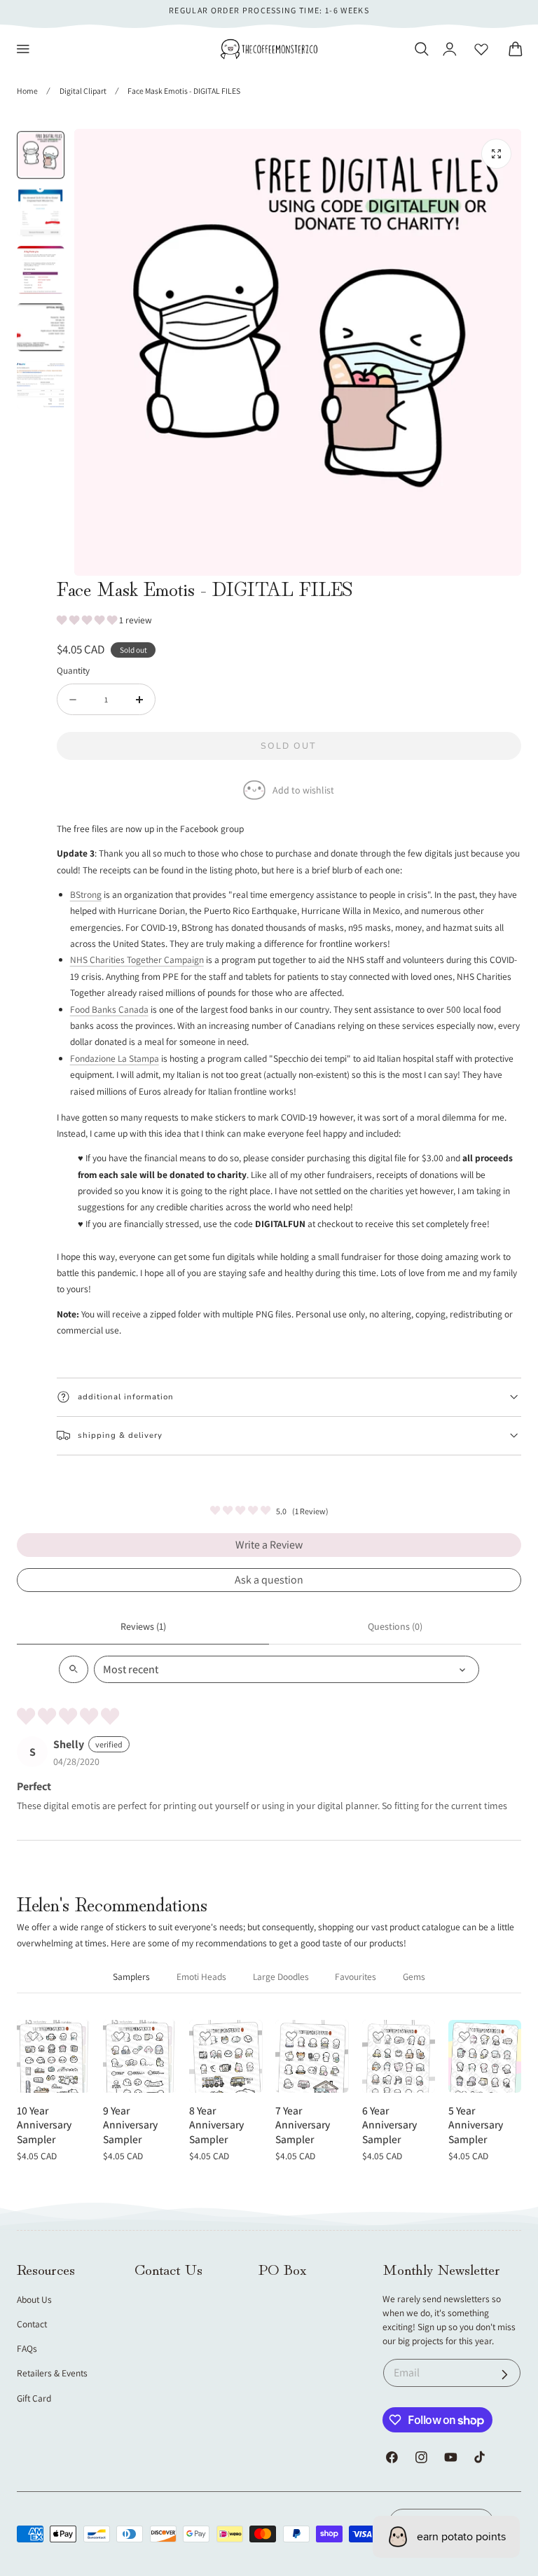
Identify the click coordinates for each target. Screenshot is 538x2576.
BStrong (86, 894)
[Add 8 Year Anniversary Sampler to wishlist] (205, 2036)
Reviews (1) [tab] (143, 1626)
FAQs (27, 2348)
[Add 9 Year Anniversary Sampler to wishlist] (119, 2036)
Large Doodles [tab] (281, 1976)
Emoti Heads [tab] (201, 1976)
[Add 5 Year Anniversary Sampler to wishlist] (464, 2036)
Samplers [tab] (131, 1976)
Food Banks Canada (109, 1009)
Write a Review (269, 1545)
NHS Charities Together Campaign (137, 960)
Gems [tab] (414, 1976)
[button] (23, 49)
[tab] (41, 155)
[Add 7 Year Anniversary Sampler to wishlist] (291, 2036)
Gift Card (34, 2398)
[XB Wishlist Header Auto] (481, 49)
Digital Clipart (83, 91)
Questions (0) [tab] (395, 1626)
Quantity (73, 670)
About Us (34, 2299)
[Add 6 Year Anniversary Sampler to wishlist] (378, 2036)
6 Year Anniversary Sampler (389, 2125)
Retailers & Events (52, 2373)
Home (27, 91)
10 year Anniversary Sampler (44, 2125)
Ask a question (269, 1580)
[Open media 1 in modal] (496, 154)
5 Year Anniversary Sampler (476, 2125)
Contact (32, 2324)
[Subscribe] (505, 2375)
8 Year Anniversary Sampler (216, 2125)
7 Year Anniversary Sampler (303, 2125)
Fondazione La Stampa (115, 1058)
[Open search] (74, 1669)
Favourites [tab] (356, 1976)
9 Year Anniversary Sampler (130, 2125)
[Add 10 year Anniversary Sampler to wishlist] (33, 2036)
